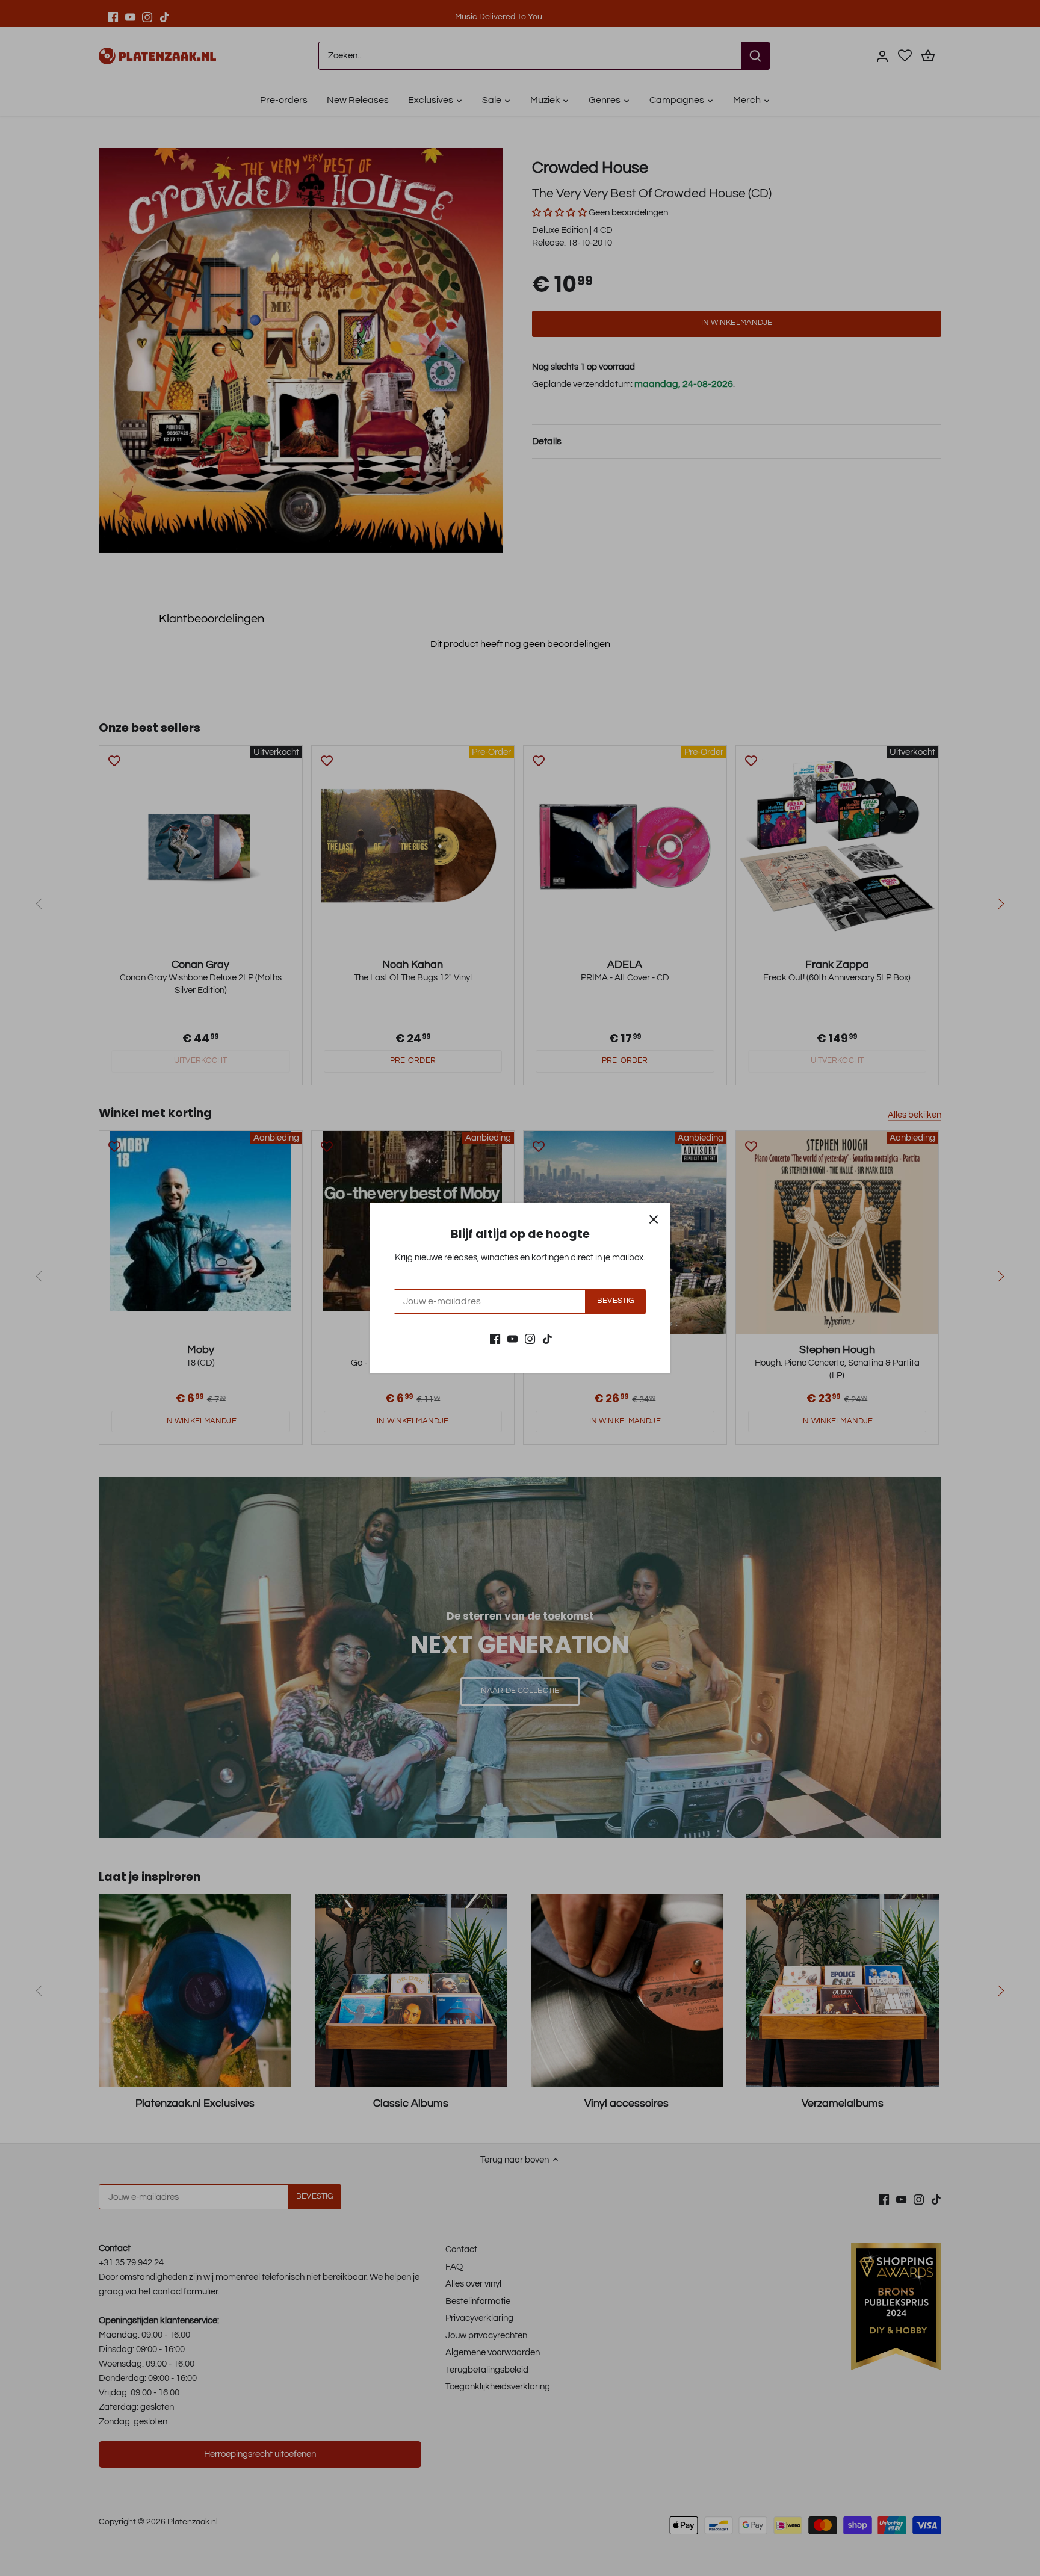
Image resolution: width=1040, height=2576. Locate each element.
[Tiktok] (547, 1338)
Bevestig (615, 1301)
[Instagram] (530, 1338)
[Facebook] (495, 1338)
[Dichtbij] (654, 1219)
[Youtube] (512, 1338)
